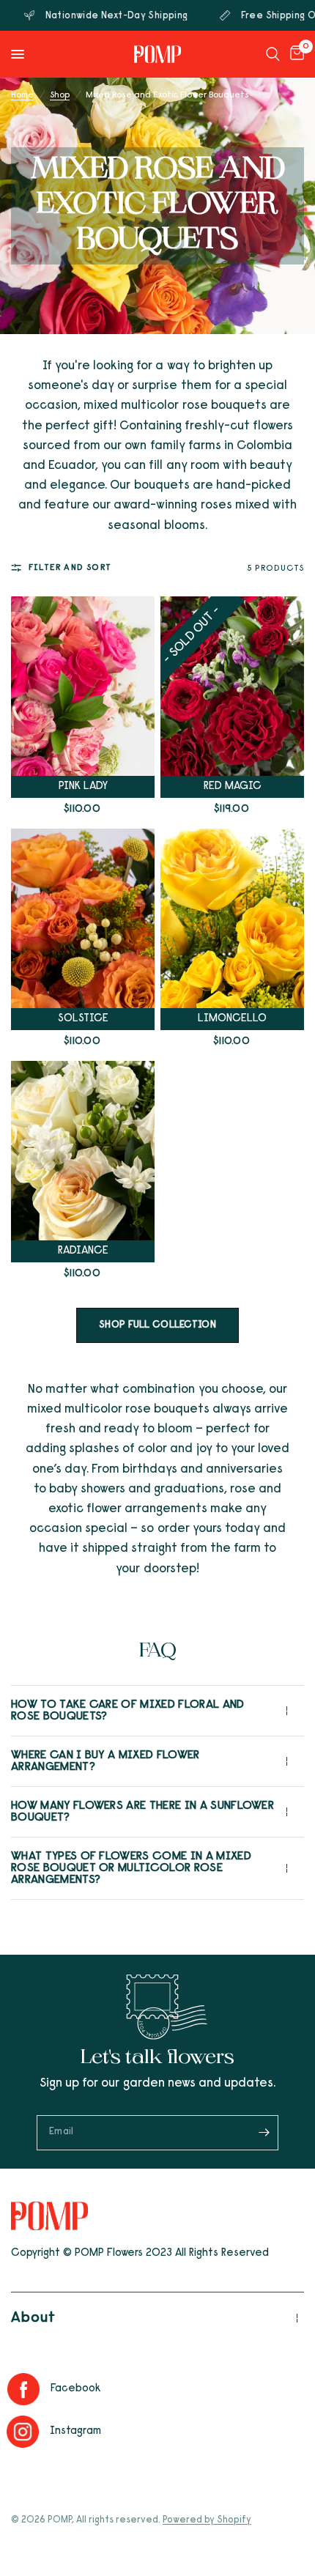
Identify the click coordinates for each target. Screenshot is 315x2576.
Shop (60, 95)
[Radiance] (83, 1151)
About (33, 2318)
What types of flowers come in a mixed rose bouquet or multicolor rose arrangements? (131, 1868)
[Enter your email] (264, 2133)
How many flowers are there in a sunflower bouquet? (142, 1812)
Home (22, 95)
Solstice (83, 1019)
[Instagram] (27, 2432)
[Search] (273, 54)
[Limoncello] (232, 918)
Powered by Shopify (207, 2520)
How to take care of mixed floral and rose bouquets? (128, 1711)
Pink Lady (83, 787)
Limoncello (232, 1019)
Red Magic (233, 787)
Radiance (83, 1251)
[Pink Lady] (83, 686)
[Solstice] (83, 918)
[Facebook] (27, 2389)
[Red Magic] (232, 686)
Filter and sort (70, 568)
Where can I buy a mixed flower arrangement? (105, 1761)
